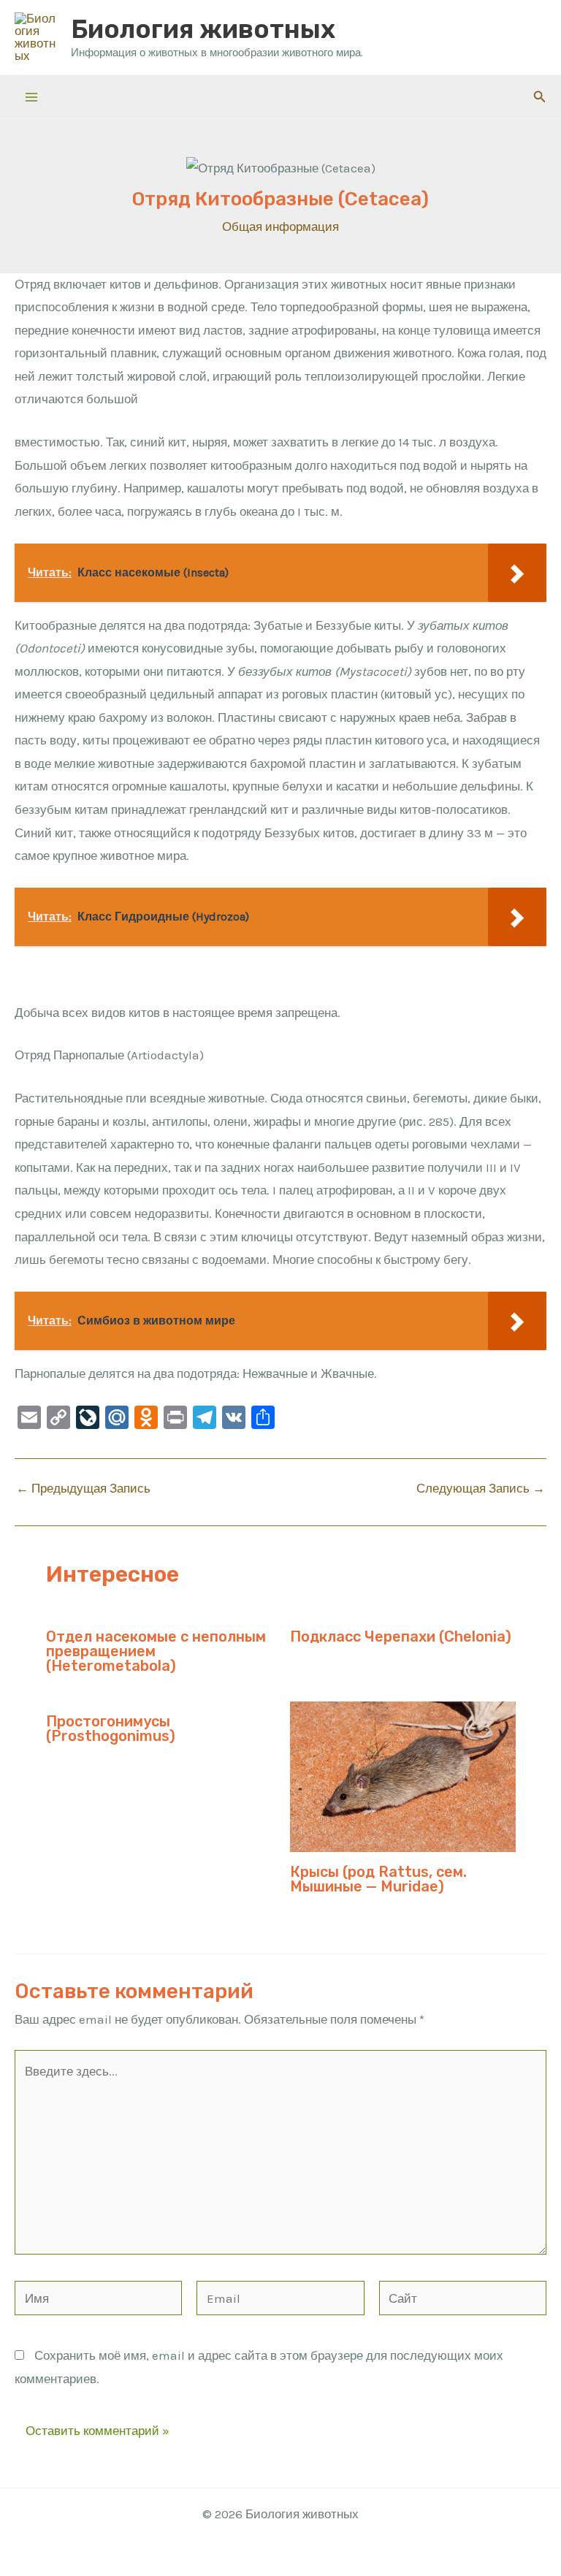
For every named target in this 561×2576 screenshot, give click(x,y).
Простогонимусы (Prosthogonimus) (111, 1729)
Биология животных (203, 29)
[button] (540, 97)
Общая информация (280, 226)
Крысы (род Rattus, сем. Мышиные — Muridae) (378, 1879)
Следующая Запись (481, 1489)
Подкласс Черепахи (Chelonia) (401, 1636)
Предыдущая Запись (83, 1489)
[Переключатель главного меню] (31, 97)
